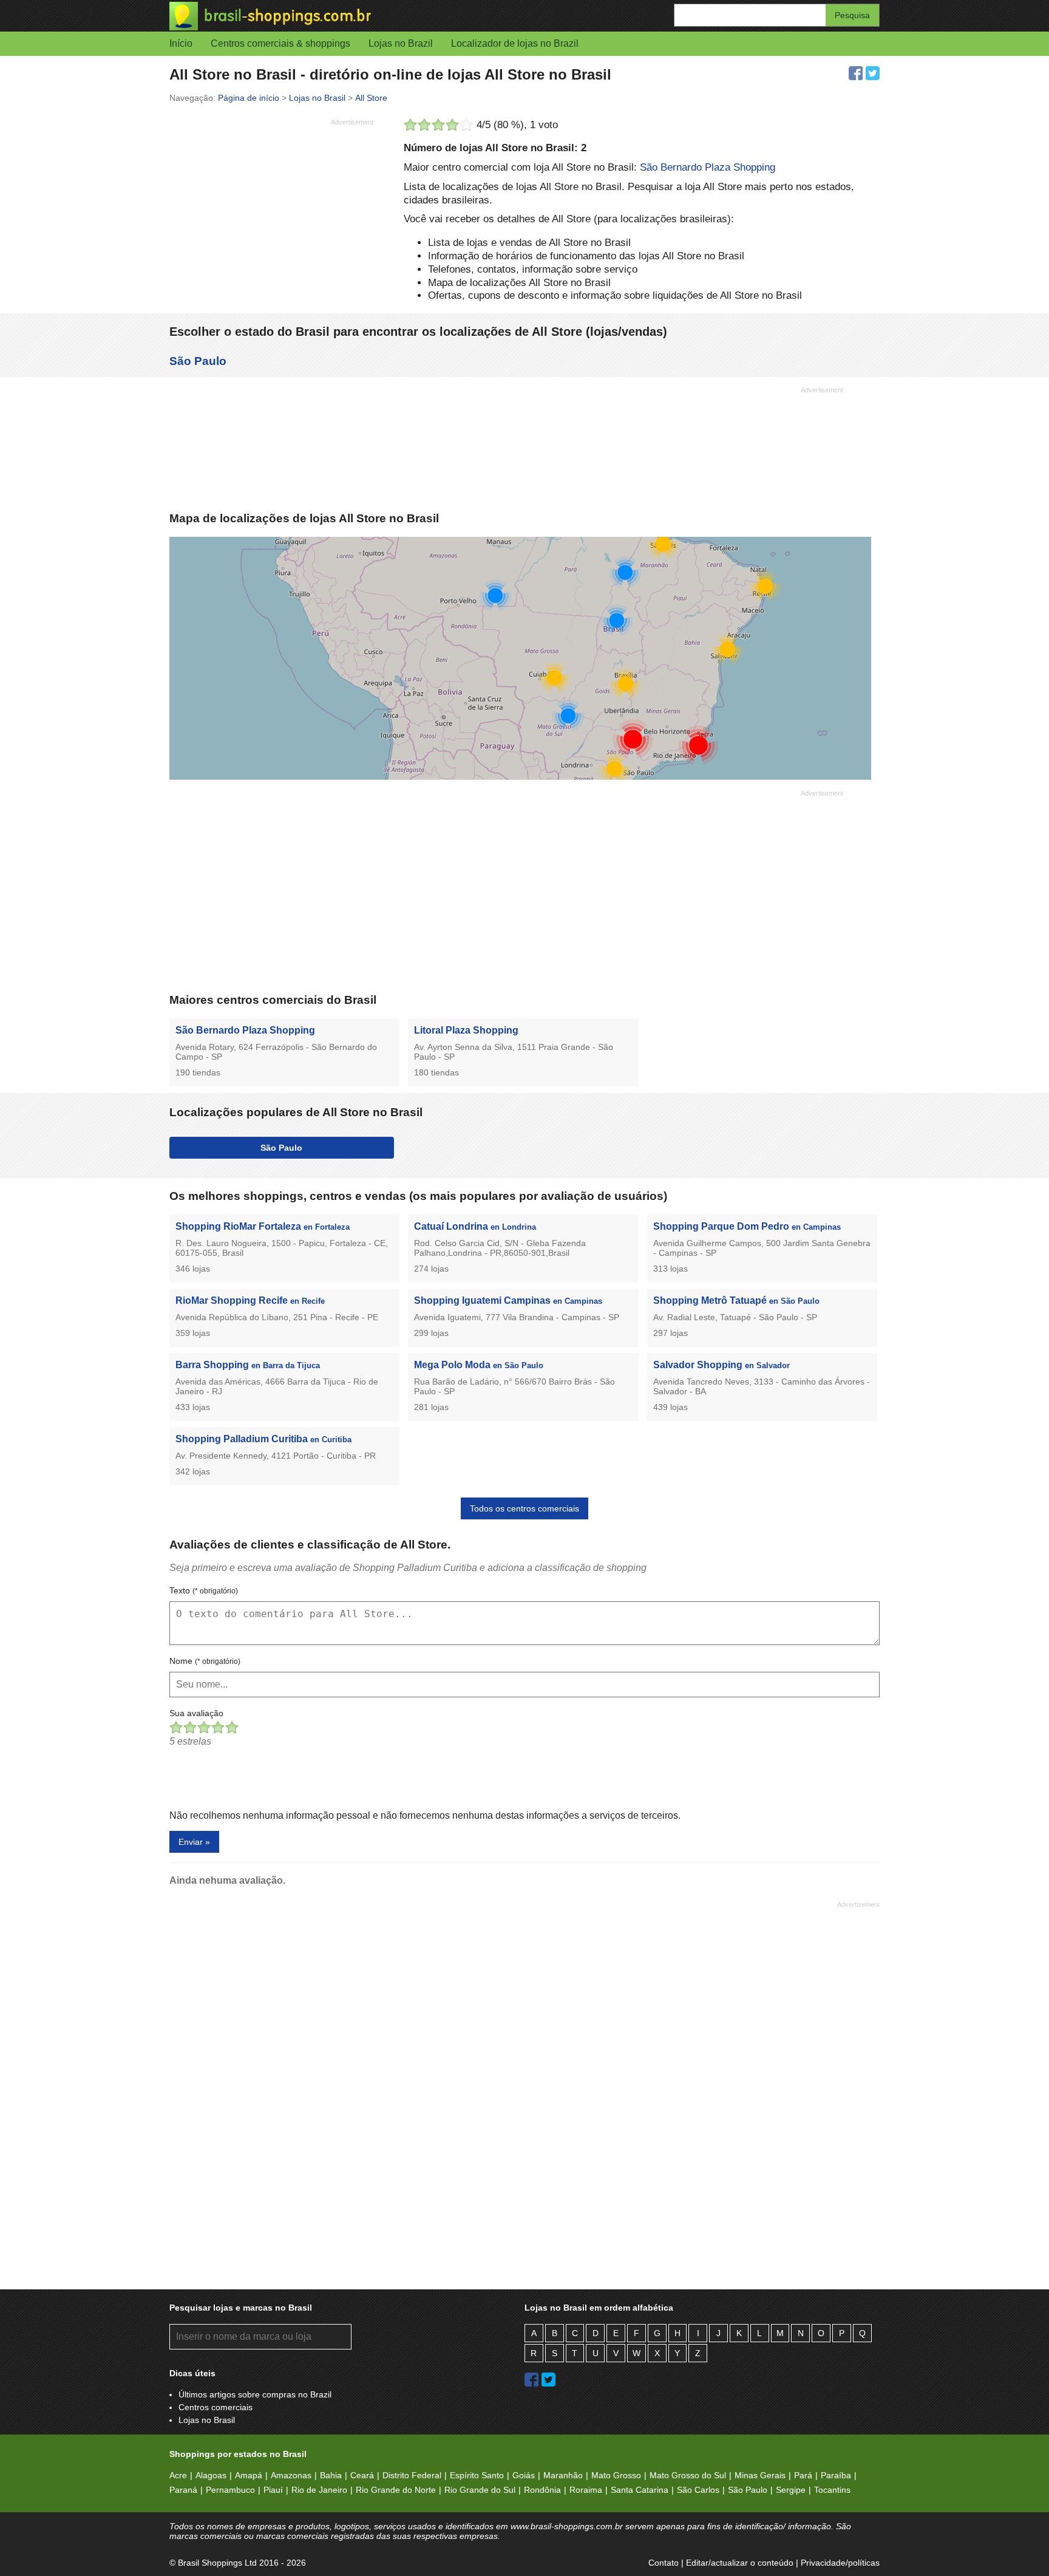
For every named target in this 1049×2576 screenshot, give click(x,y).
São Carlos (698, 2490)
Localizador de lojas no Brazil (515, 43)
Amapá (249, 2475)
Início (181, 43)
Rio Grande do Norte (396, 2490)
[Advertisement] (271, 216)
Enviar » (194, 1842)
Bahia (331, 2475)
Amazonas (291, 2475)
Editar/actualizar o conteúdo (740, 2563)
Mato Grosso (616, 2475)
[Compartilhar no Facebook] (856, 73)
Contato (664, 2563)
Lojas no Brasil (207, 2420)
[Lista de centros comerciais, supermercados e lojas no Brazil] (347, 16)
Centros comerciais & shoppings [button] (280, 43)
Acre (178, 2475)
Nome (205, 1661)
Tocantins (832, 2490)
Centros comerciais (216, 2407)
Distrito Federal (412, 2475)
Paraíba (836, 2475)
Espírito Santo (477, 2475)
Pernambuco (230, 2490)
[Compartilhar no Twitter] (873, 73)
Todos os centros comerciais (524, 1508)
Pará (803, 2475)
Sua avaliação (196, 1713)
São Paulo (198, 361)
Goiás (524, 2475)
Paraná (183, 2490)
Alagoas (211, 2475)
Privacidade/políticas (840, 2563)
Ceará (362, 2475)
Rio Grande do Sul (480, 2490)
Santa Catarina (640, 2490)
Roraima (586, 2490)
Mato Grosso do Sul (688, 2475)
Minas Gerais (760, 2475)
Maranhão (563, 2475)
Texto (204, 1590)
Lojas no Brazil (401, 43)
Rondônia (542, 2490)
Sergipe (791, 2490)
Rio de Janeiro (319, 2490)
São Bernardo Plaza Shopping (708, 167)
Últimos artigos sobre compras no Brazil (255, 2394)
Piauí (273, 2490)
